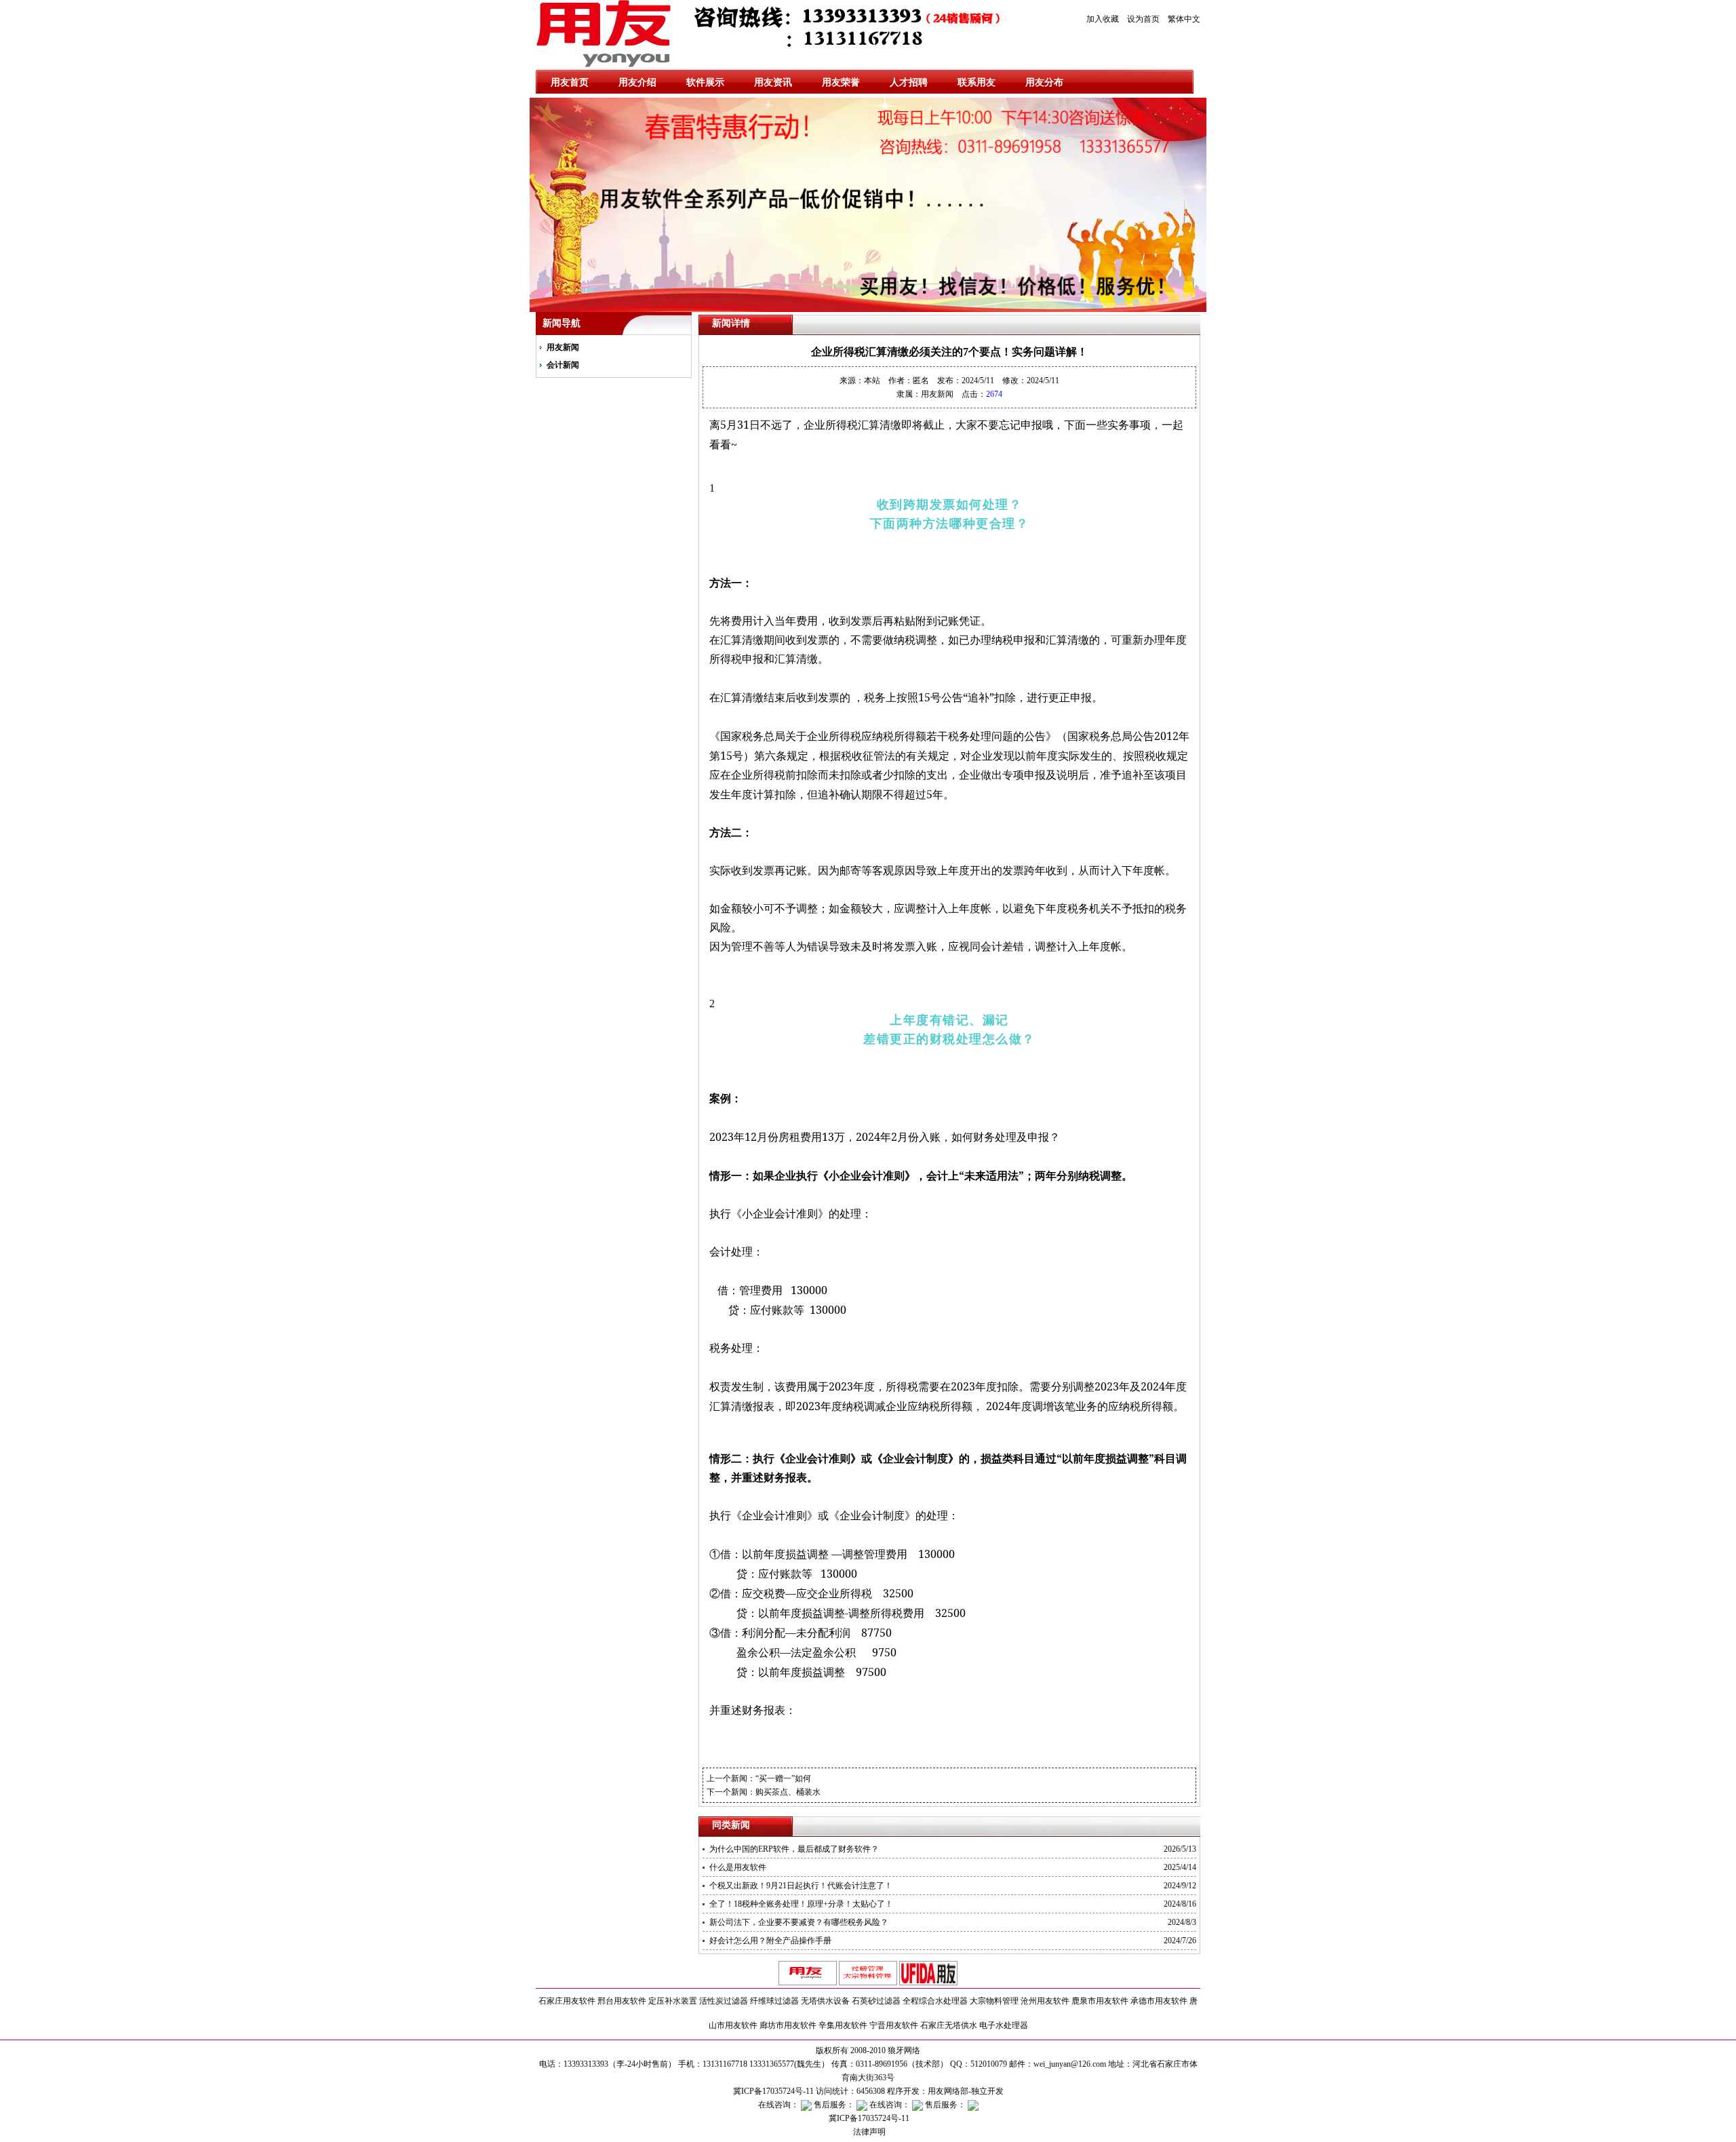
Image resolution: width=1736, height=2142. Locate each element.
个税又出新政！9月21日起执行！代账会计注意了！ (801, 1886)
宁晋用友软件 (894, 2025)
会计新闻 (563, 365)
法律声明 (868, 2132)
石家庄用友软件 (567, 2001)
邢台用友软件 (622, 2001)
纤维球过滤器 (774, 2001)
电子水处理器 (1004, 2025)
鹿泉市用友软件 (1100, 2001)
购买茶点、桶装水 (788, 1792)
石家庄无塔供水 (949, 2025)
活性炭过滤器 (724, 2001)
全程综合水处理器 (935, 2001)
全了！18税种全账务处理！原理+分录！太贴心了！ (801, 1904)
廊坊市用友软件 (788, 2025)
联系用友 (976, 82)
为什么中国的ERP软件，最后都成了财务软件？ (794, 1849)
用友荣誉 (841, 82)
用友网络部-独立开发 (966, 2091)
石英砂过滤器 (876, 2001)
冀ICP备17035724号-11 (868, 2118)
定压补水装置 (673, 2001)
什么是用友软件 (738, 1867)
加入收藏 (1103, 19)
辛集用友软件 (843, 2025)
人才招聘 (909, 82)
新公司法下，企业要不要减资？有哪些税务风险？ (799, 1922)
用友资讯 (773, 82)
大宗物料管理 (994, 2001)
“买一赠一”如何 (783, 1778)
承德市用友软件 (1159, 2001)
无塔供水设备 (825, 2001)
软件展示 (705, 82)
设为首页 (1143, 19)
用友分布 (1044, 82)
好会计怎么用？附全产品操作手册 (770, 1941)
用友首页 (570, 82)
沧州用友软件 (1045, 2001)
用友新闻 (563, 347)
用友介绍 (637, 82)
